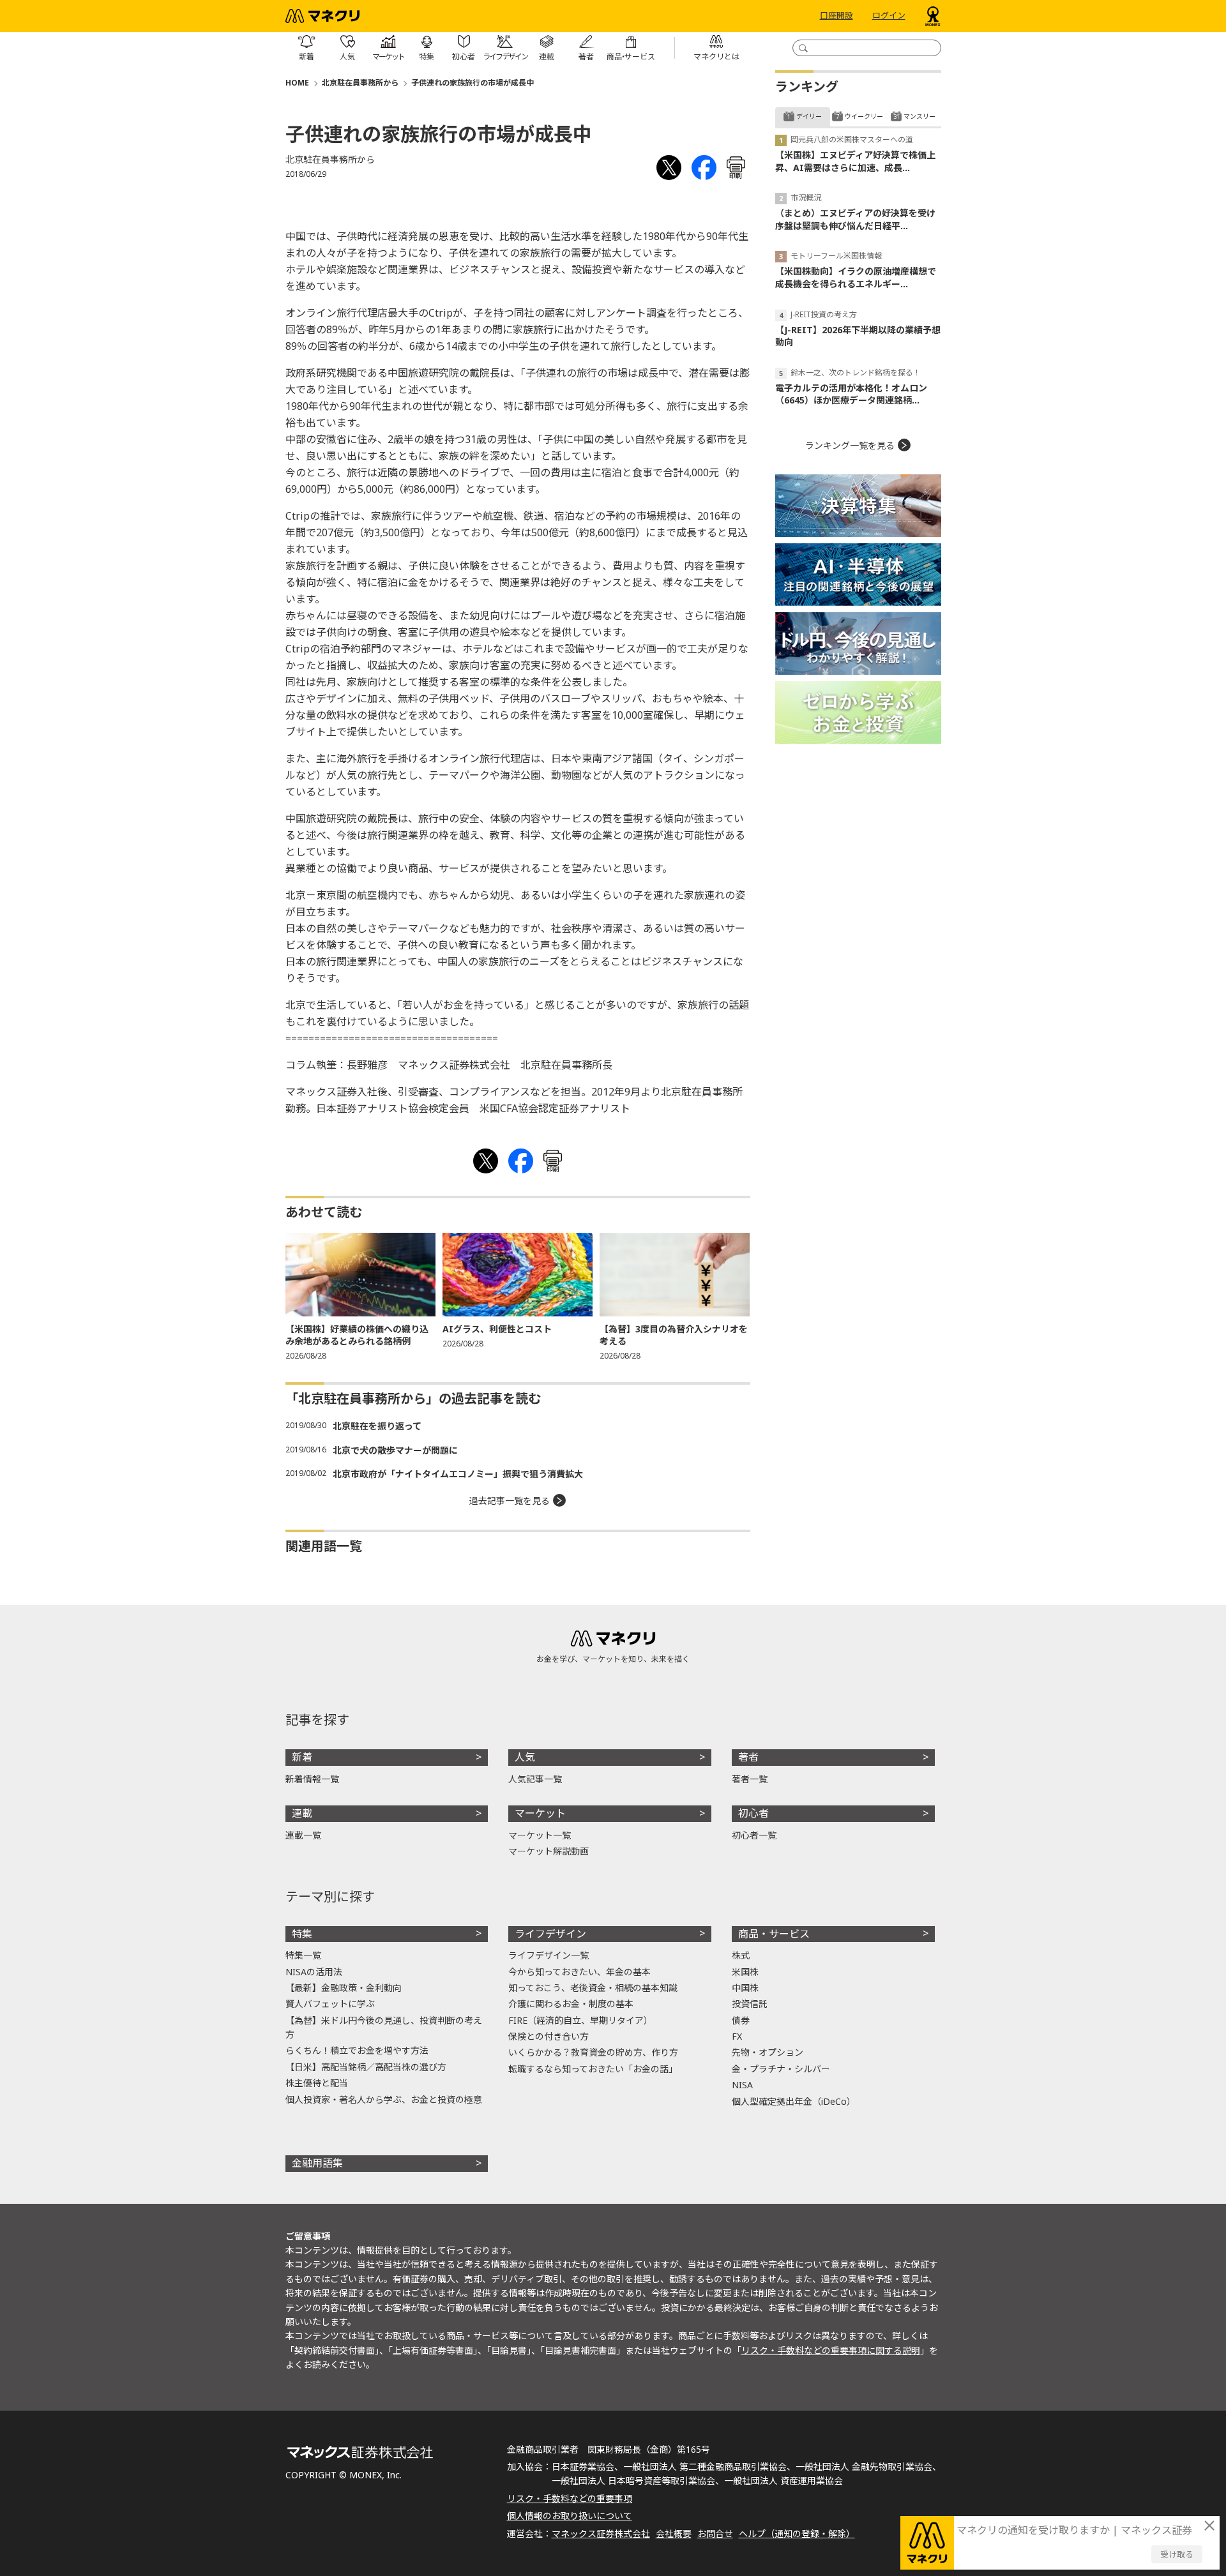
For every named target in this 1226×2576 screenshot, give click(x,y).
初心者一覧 (754, 1835)
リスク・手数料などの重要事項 (570, 2498)
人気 (525, 1757)
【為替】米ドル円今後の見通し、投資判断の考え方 (384, 2027)
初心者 (753, 1813)
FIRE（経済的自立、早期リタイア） (580, 2020)
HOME (297, 83)
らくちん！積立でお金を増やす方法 (357, 2050)
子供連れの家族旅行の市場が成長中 (473, 83)
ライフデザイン (550, 1934)
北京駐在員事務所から (360, 83)
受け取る (1177, 2554)
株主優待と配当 (317, 2083)
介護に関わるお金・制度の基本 (571, 2004)
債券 (741, 2020)
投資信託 (750, 2004)
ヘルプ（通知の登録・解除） (797, 2534)
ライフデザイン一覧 (549, 1955)
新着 (302, 1757)
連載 (302, 1813)
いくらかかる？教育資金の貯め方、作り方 (593, 2052)
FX (737, 2036)
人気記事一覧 (535, 1779)
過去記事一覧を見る (510, 1501)
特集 (302, 1934)
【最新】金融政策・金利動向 (344, 1988)
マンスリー (919, 116)
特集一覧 (303, 1955)
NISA (742, 2085)
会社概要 (674, 2534)
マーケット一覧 (540, 1835)
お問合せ (715, 2534)
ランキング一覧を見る (850, 445)
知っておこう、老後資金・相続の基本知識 (593, 1988)
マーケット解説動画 (549, 1851)
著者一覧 (750, 1779)
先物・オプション (768, 2052)
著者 (748, 1757)
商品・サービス (774, 1934)
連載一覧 (303, 1835)
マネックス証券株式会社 (601, 2534)
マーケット (540, 1813)
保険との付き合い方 (549, 2036)
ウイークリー (864, 116)
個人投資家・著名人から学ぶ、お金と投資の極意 (384, 2099)
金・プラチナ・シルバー (781, 2069)
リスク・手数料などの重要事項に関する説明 (831, 2350)
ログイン (889, 16)
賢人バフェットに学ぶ (330, 2004)
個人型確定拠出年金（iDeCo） (794, 2101)
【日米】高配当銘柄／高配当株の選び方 (366, 2067)
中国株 (745, 1988)
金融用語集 (317, 2163)
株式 (741, 1955)
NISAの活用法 (314, 1972)
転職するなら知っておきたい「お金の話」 (593, 2069)
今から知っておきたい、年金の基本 (579, 1972)
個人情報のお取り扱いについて (570, 2516)
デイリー (809, 116)
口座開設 (836, 16)
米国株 (745, 1972)
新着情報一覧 (312, 1779)
